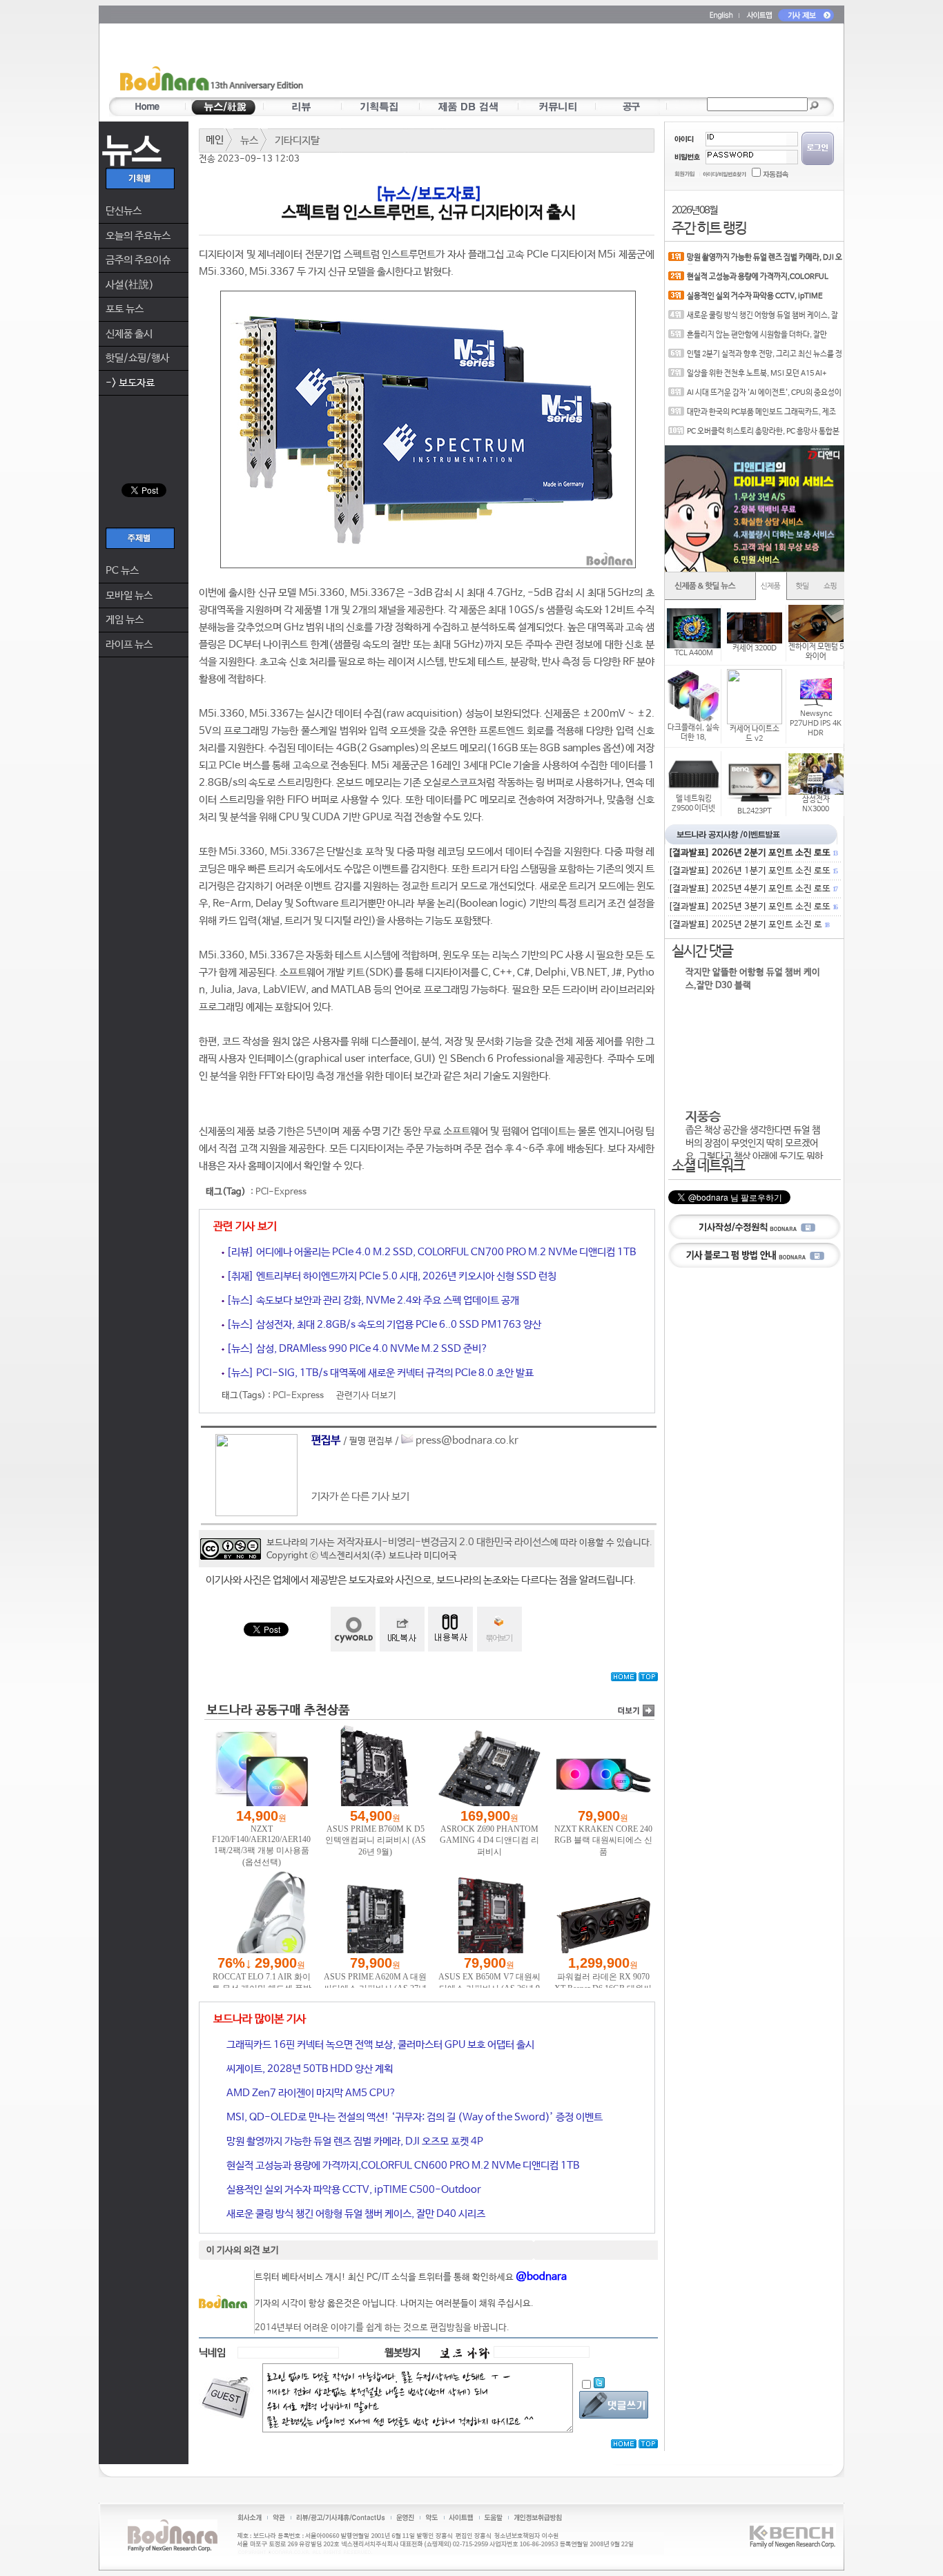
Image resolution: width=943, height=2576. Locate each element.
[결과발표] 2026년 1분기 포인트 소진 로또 (752, 871)
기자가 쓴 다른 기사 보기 (360, 1497)
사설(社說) (130, 285)
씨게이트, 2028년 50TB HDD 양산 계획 (309, 2069)
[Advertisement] (552, 63)
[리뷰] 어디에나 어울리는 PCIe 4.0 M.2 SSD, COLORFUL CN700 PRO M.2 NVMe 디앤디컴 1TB (430, 1252)
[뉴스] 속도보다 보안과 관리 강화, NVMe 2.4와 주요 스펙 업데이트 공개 (372, 1300)
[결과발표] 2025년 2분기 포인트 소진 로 (748, 925)
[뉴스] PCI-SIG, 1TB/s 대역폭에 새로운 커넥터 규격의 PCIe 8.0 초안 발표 (379, 1373)
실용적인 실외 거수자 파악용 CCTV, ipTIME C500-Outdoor (353, 2190)
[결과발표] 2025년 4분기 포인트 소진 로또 (752, 889)
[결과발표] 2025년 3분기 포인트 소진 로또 (752, 907)
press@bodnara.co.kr (467, 1441)
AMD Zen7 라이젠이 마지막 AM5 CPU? (310, 2093)
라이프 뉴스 (129, 645)
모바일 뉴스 (129, 595)
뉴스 (249, 141)
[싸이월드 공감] (353, 1629)
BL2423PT (755, 811)
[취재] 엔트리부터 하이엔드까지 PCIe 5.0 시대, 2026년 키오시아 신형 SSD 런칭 (390, 1276)
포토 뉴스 (125, 309)
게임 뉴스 (125, 620)
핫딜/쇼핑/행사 (137, 358)
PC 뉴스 (122, 571)
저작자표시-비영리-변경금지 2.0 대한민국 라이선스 (444, 1542)
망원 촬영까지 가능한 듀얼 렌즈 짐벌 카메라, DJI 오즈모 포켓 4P (354, 2141)
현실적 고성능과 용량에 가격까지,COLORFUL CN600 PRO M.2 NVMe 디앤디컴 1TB (402, 2166)
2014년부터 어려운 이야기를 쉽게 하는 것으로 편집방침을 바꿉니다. (382, 2328)
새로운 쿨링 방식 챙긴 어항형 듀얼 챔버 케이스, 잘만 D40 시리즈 (355, 2214)
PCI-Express (281, 1192)
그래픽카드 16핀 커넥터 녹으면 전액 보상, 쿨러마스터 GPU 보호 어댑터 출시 (379, 2045)
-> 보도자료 (130, 383)
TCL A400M (694, 653)
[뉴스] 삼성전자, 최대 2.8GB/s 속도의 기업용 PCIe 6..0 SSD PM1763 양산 (383, 1325)
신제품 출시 (129, 334)
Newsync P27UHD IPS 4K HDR (816, 724)
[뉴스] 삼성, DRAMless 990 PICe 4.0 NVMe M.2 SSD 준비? (356, 1349)
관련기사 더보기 (366, 1396)
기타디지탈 (297, 141)
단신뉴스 (124, 211)
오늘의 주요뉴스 (138, 236)
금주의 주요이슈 (138, 260)
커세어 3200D (755, 648)
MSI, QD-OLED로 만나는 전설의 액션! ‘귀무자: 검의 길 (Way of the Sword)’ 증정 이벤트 (414, 2117)
